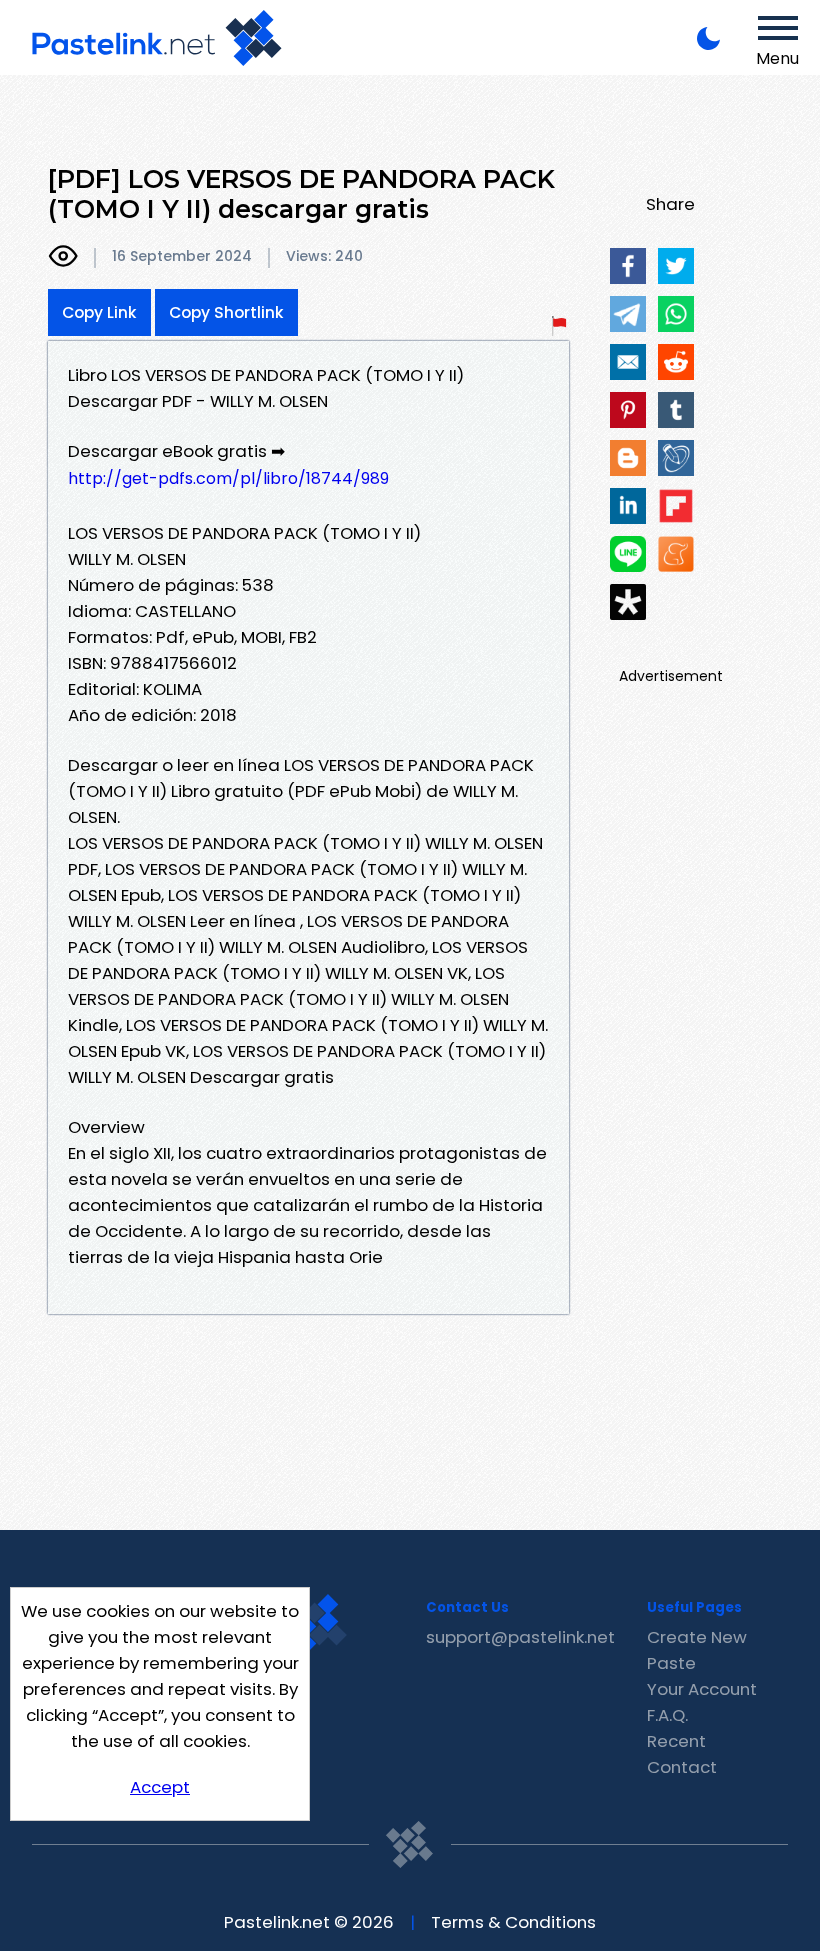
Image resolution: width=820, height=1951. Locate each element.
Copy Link (99, 312)
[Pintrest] (628, 410)
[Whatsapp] (676, 314)
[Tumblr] (676, 410)
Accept (160, 1787)
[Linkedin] (628, 506)
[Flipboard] (676, 506)
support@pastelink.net (520, 1637)
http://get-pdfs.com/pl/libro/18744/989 (228, 478)
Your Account (702, 1689)
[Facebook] (628, 266)
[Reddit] (676, 362)
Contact (682, 1767)
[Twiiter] (676, 266)
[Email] (628, 362)
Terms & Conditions (513, 1922)
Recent (676, 1741)
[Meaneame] (676, 554)
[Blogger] (628, 458)
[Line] (628, 554)
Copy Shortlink (226, 312)
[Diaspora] (628, 602)
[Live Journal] (676, 458)
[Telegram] (628, 314)
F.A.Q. (667, 1715)
